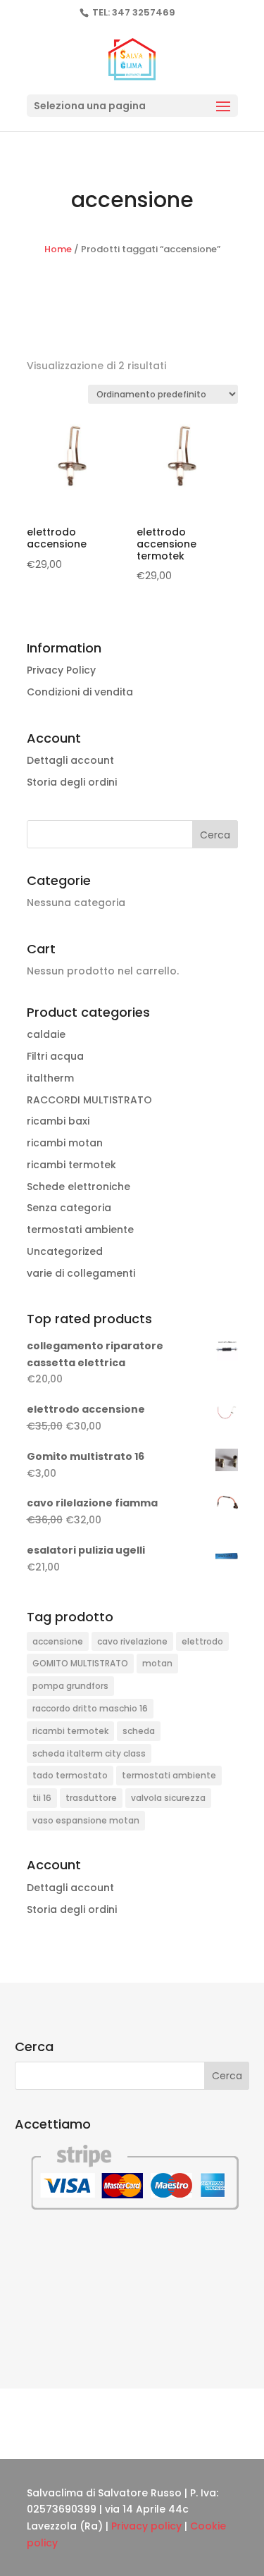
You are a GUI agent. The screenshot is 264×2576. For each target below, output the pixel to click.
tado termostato (70, 1775)
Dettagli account (70, 760)
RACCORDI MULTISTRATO (89, 1100)
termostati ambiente (80, 1230)
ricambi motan (65, 1143)
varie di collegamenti (81, 1273)
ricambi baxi (58, 1121)
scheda (139, 1731)
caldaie (46, 1034)
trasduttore (91, 1798)
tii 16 (42, 1798)
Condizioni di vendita (80, 692)
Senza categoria (69, 1208)
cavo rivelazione (132, 1641)
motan (157, 1663)
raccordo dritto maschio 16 (90, 1708)
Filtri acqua (55, 1056)
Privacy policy (146, 2526)
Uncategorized (65, 1251)
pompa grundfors (70, 1686)
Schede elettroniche (78, 1187)
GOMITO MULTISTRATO (80, 1663)
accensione (58, 1641)
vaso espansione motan (86, 1820)
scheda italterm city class (89, 1753)
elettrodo (202, 1641)
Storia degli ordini (72, 782)
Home (58, 249)
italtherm (50, 1078)
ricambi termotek (71, 1165)
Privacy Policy (61, 670)
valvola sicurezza (168, 1798)
